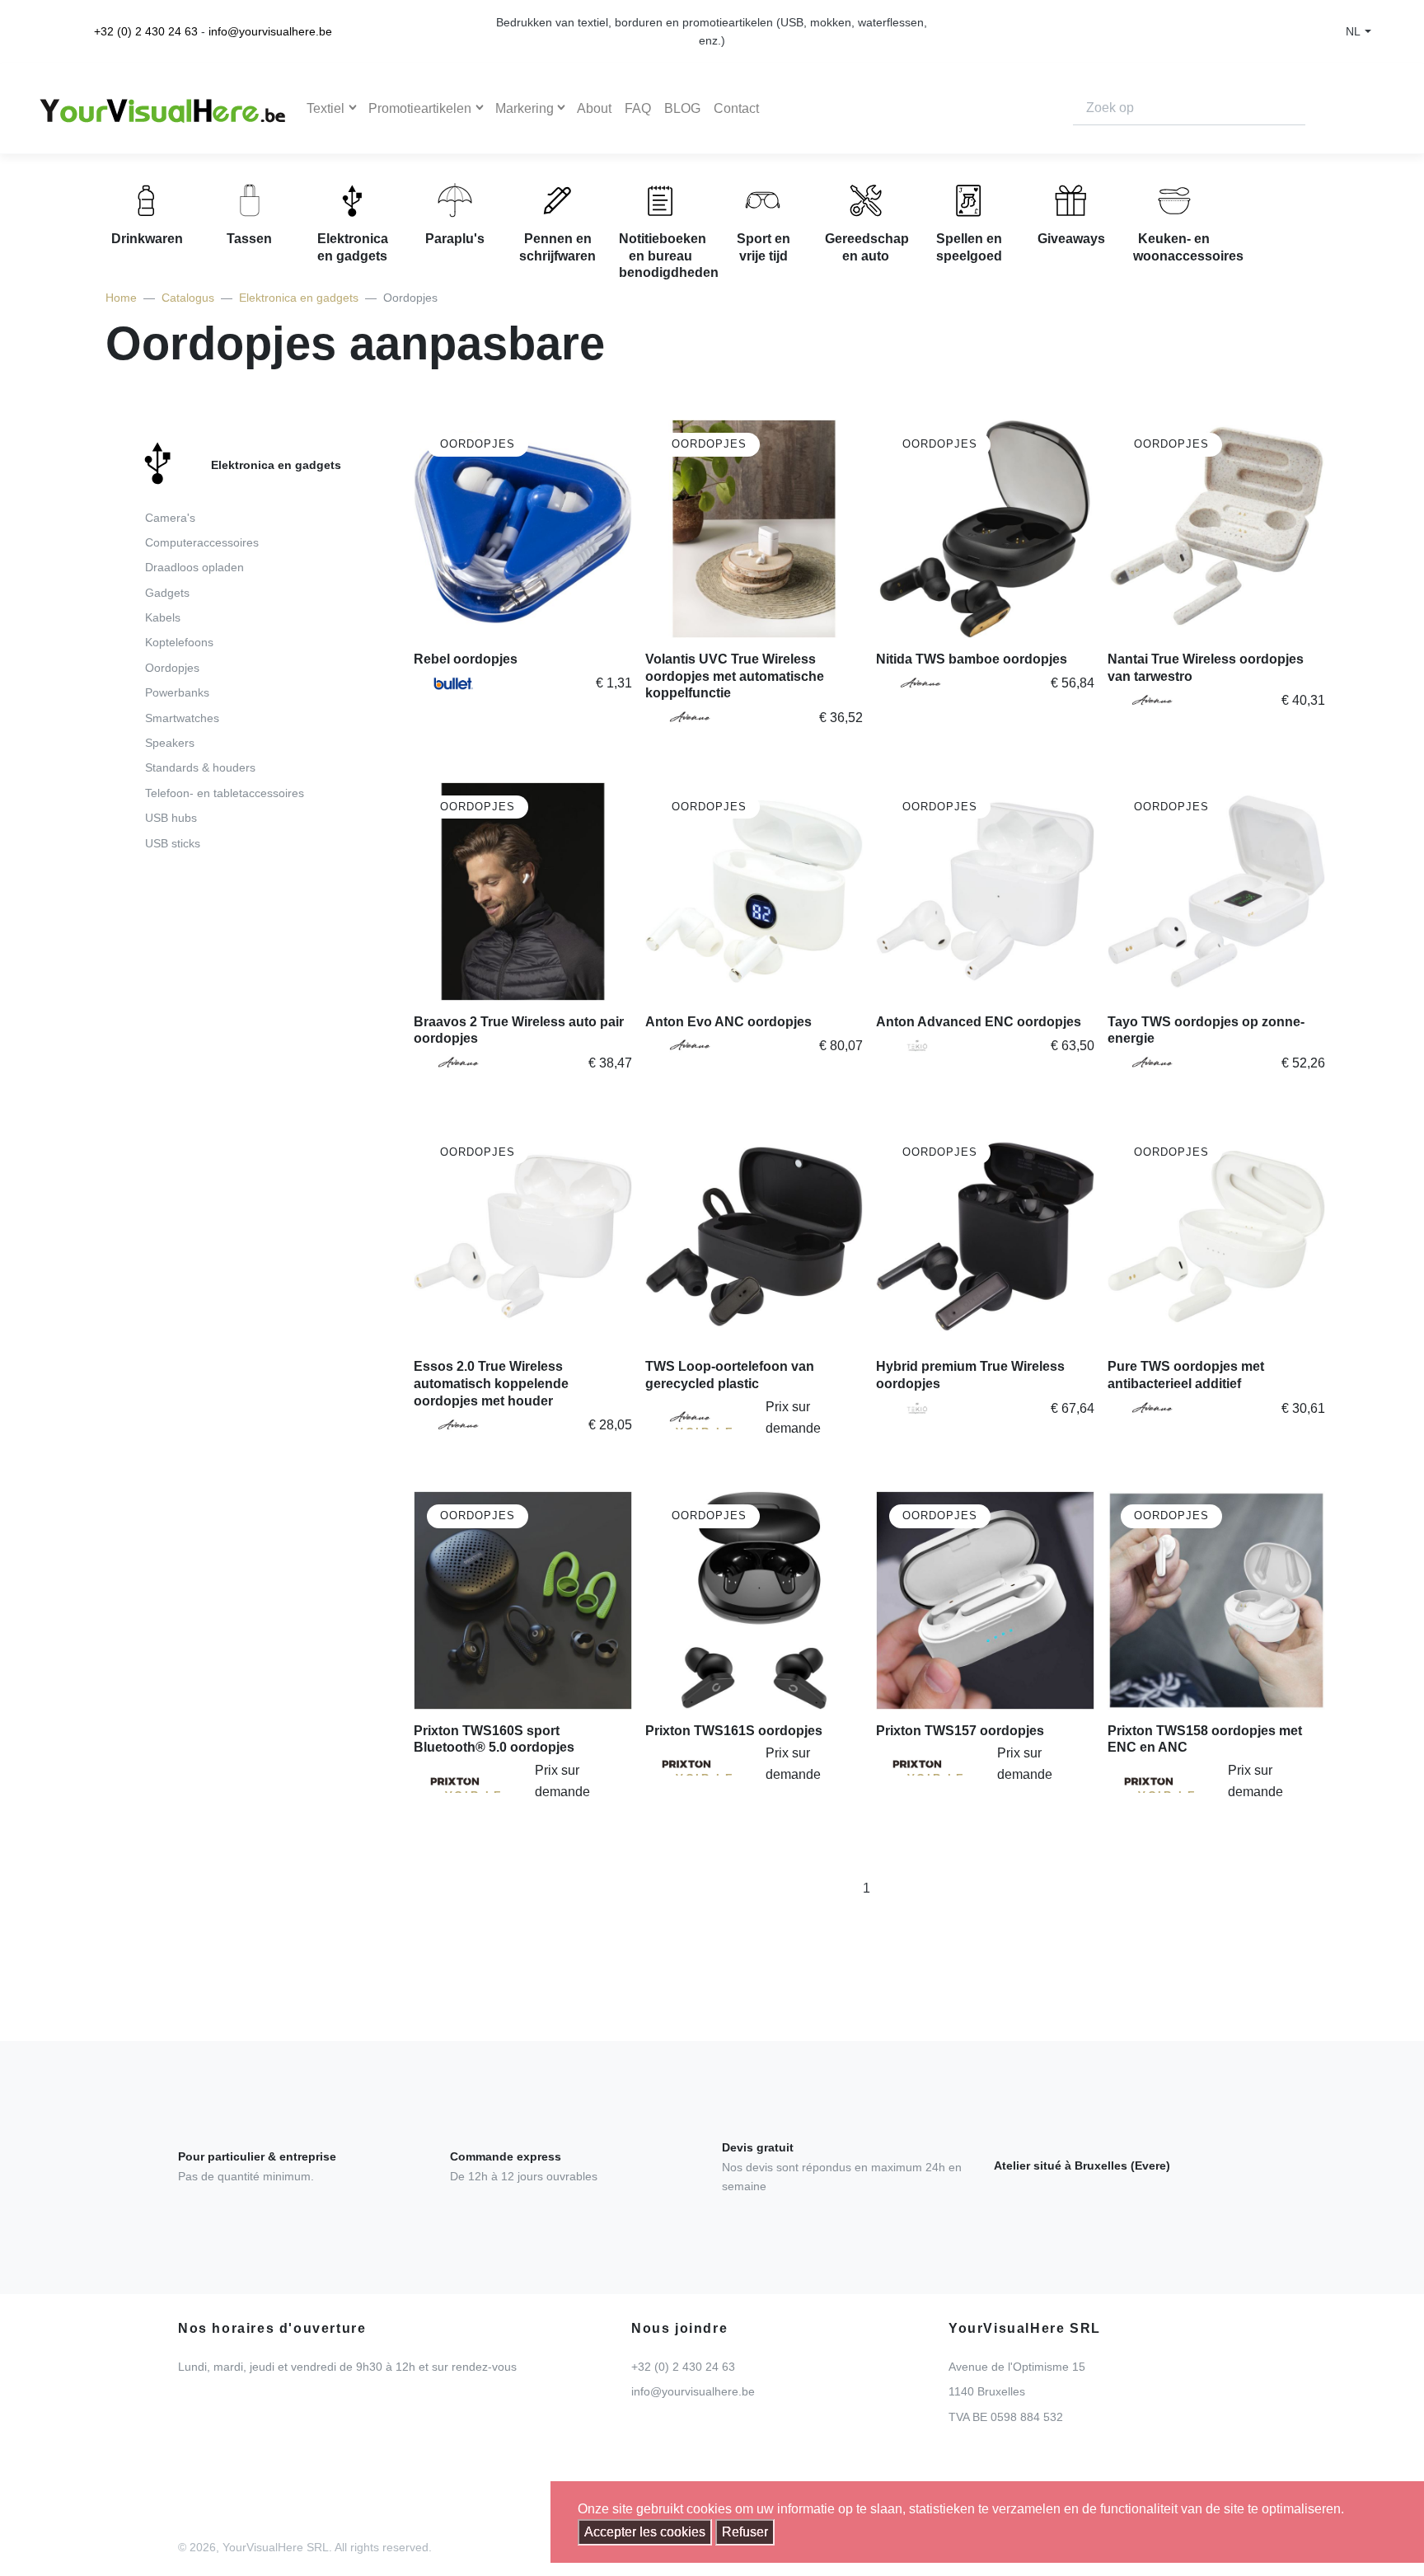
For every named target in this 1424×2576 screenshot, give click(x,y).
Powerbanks (177, 692)
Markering (525, 108)
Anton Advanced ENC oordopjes (979, 1022)
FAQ (638, 108)
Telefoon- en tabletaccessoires (225, 793)
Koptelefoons (179, 642)
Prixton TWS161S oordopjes (734, 1731)
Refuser (745, 2532)
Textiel (326, 108)
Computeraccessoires (202, 542)
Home (121, 298)
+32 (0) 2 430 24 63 (146, 31)
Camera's (170, 518)
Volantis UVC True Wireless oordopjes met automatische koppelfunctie (735, 676)
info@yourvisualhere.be (270, 31)
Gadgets (167, 593)
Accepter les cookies (645, 2532)
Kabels (163, 617)
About (594, 108)
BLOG (682, 108)
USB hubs (171, 818)
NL (1353, 31)
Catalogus (188, 298)
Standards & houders (200, 767)
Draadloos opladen (194, 567)
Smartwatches (182, 718)
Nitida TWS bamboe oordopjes (972, 659)
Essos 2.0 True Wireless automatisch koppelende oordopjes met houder (491, 1384)
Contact (736, 108)
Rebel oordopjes (466, 659)
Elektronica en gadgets (299, 298)
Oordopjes (172, 668)
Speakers (170, 743)
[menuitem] (235, 650)
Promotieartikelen (420, 108)
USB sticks (173, 843)
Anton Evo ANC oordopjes (728, 1022)
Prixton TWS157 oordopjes (960, 1731)
